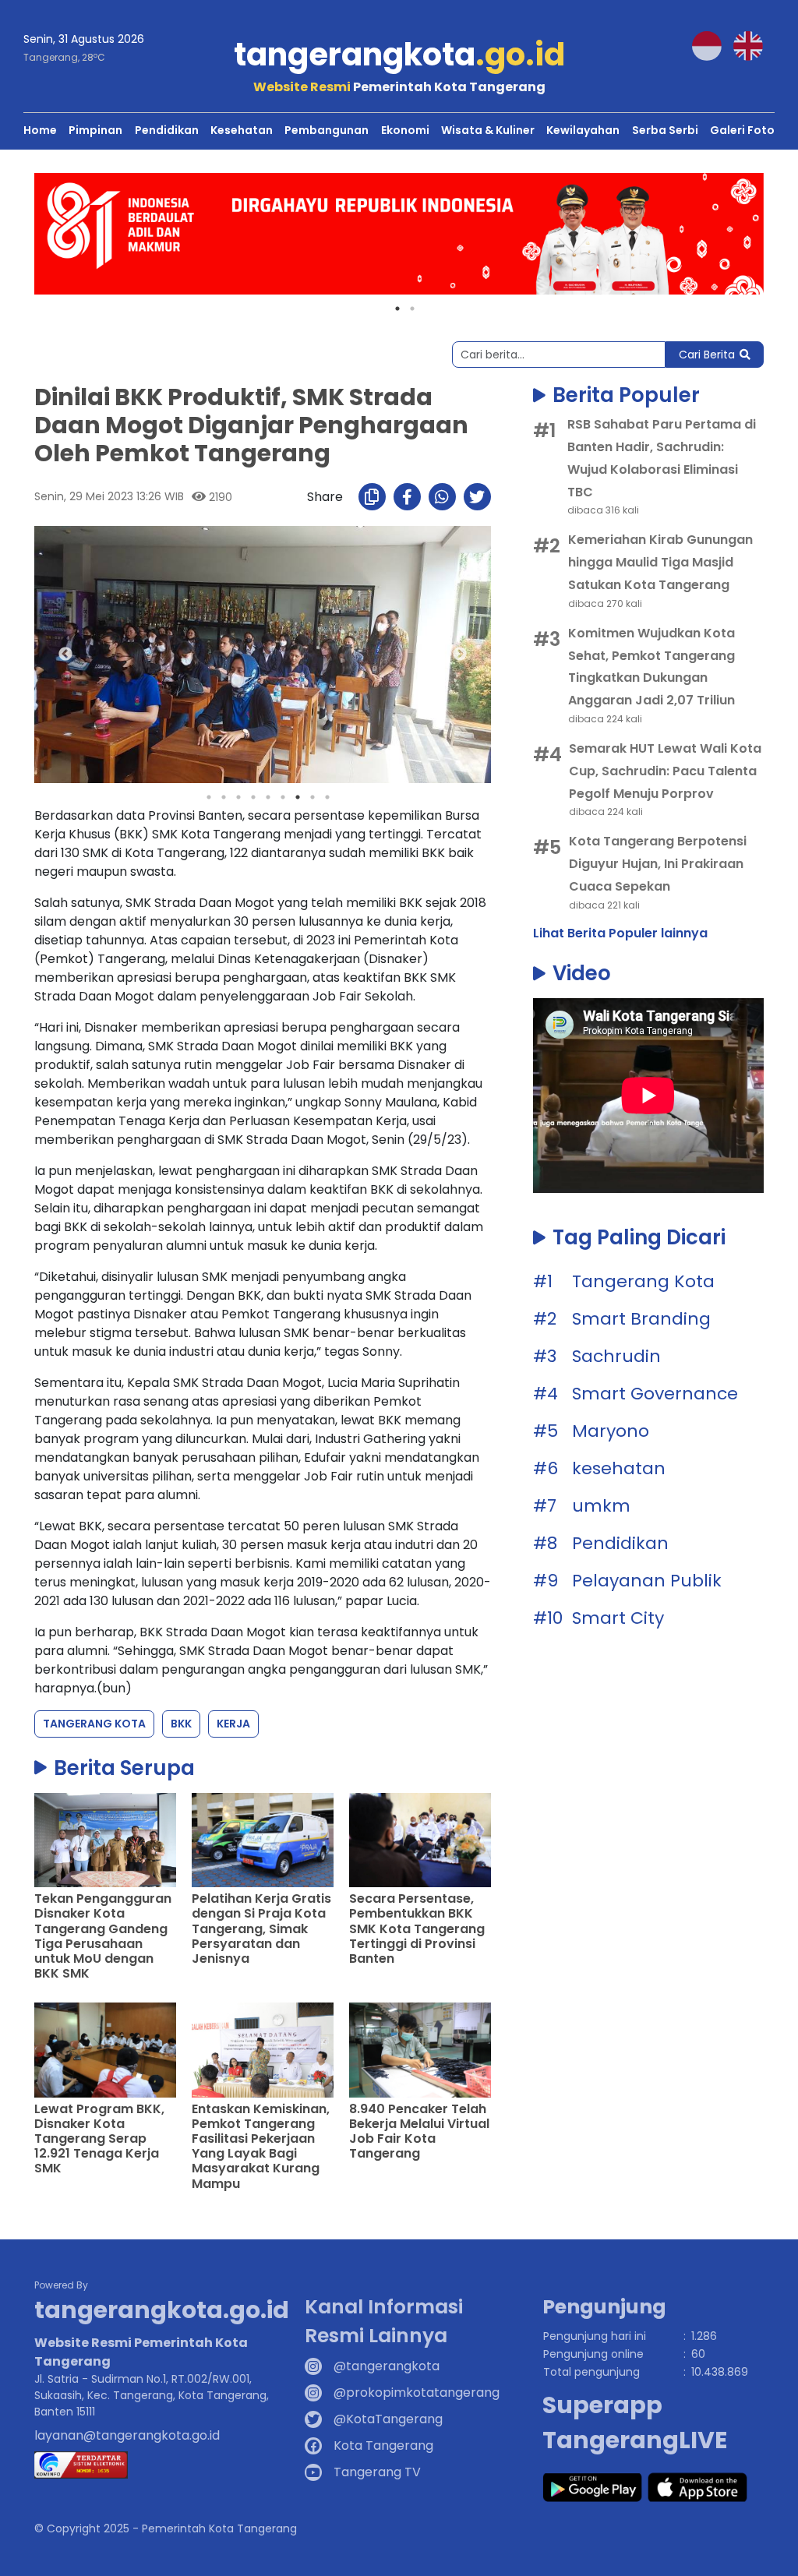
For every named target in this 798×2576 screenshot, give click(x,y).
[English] (754, 45)
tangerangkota (399, 55)
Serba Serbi (665, 130)
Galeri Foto (742, 130)
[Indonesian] (713, 45)
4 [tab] (253, 797)
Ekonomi (405, 130)
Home (40, 130)
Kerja (233, 1724)
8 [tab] (312, 797)
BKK (181, 1724)
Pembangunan (327, 130)
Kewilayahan (583, 130)
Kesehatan (242, 130)
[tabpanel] (399, 234)
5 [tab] (268, 797)
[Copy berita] (372, 497)
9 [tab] (327, 797)
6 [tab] (283, 797)
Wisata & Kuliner (488, 130)
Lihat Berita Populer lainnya (620, 933)
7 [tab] (298, 797)
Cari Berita (707, 355)
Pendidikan (167, 130)
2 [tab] (412, 309)
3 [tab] (238, 797)
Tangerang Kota (94, 1724)
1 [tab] (397, 309)
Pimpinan (95, 130)
